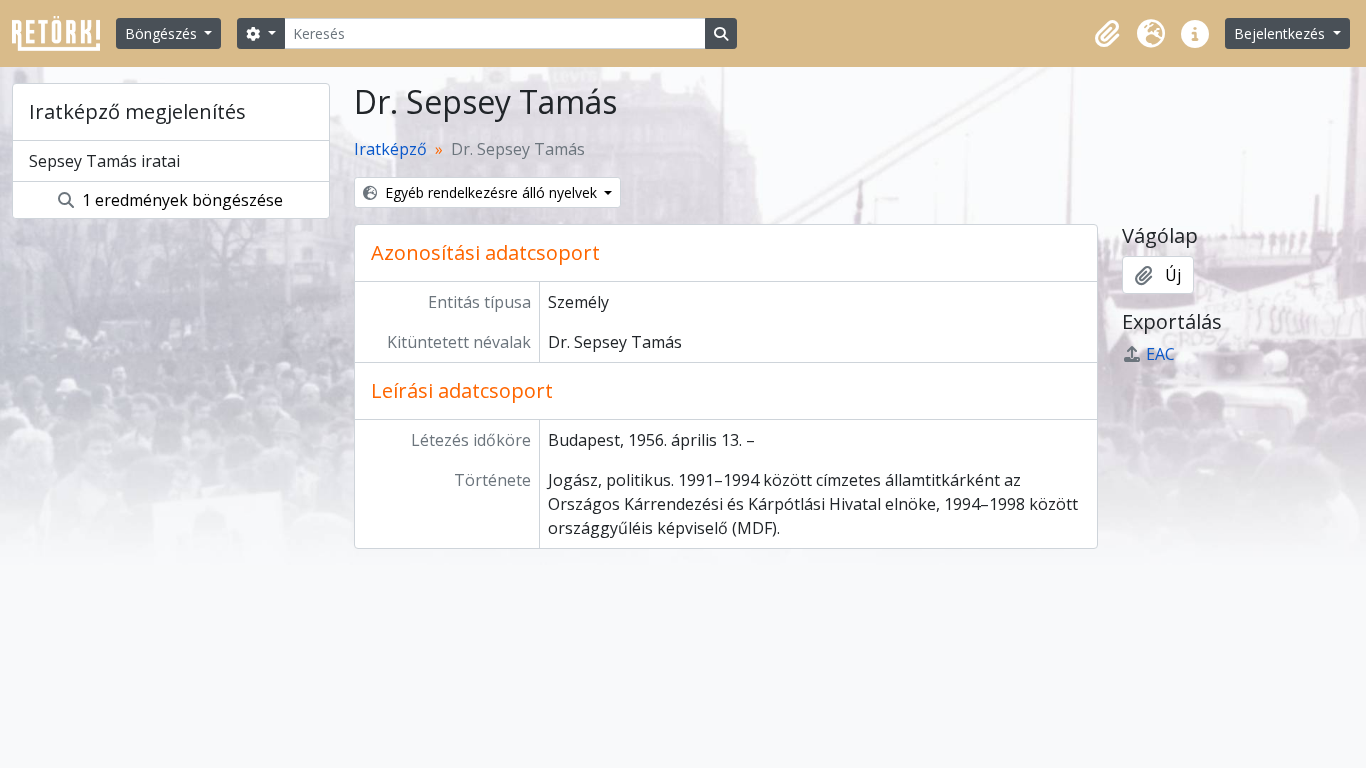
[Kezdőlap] (64, 33)
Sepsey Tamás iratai (104, 161)
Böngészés (163, 33)
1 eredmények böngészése (180, 200)
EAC (1160, 354)
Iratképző (390, 149)
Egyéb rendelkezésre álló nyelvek (491, 192)
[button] (1107, 34)
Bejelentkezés (1281, 33)
